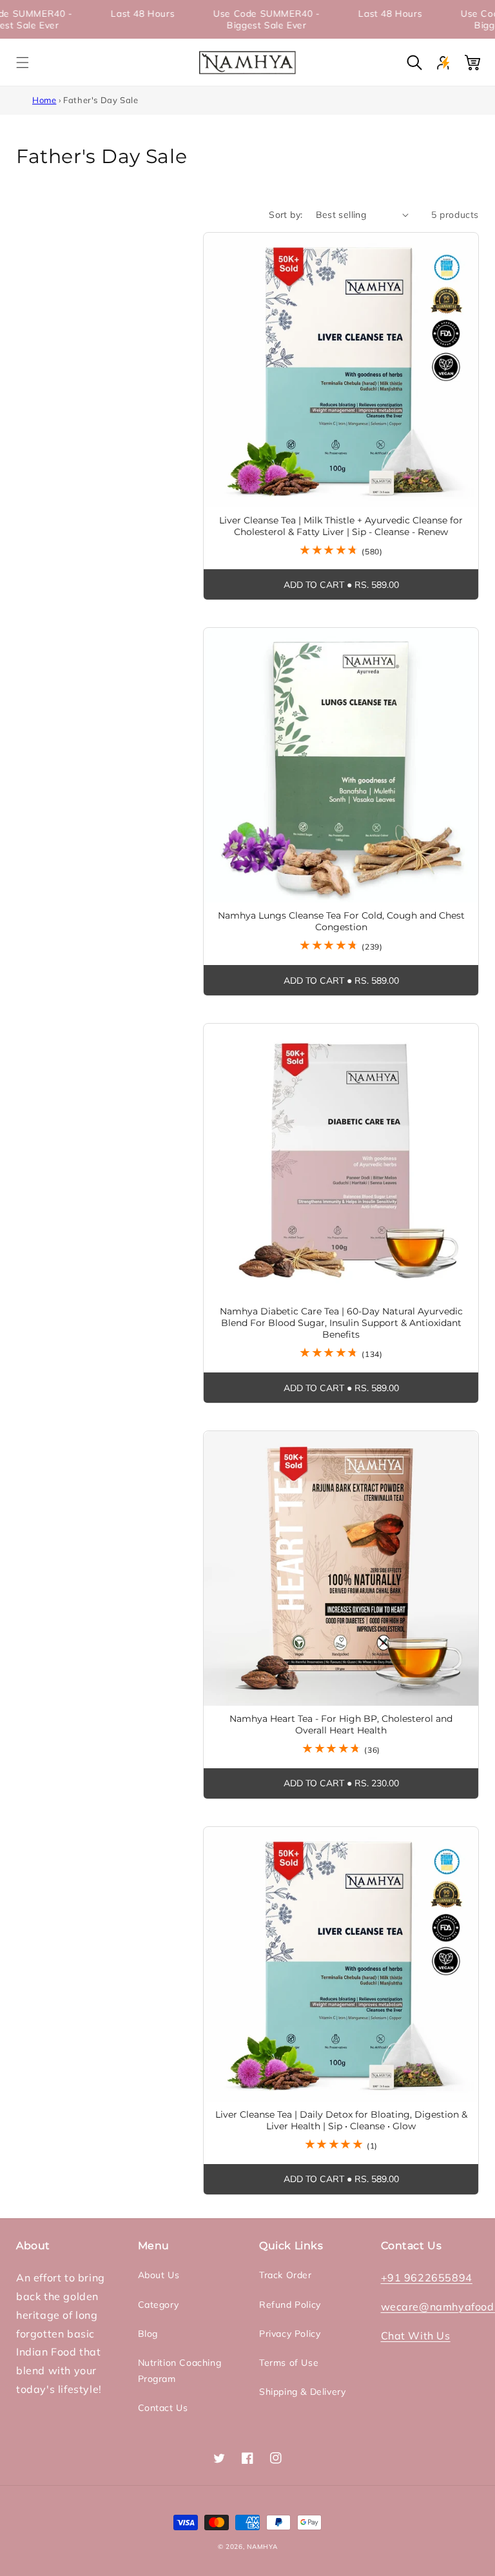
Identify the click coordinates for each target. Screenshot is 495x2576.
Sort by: (286, 215)
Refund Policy (290, 2305)
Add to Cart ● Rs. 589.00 (341, 585)
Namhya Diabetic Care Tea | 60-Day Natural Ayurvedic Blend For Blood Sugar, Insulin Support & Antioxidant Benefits (341, 1323)
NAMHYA (262, 2547)
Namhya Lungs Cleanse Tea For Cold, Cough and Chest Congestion (341, 921)
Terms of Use (289, 2363)
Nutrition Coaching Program (180, 2371)
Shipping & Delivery (302, 2392)
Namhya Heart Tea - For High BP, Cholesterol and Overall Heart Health (341, 1724)
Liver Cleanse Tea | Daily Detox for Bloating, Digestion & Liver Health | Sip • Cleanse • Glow (341, 2120)
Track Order (286, 2275)
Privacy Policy (290, 2334)
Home (44, 100)
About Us (159, 2275)
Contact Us (163, 2408)
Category (159, 2305)
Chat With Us (416, 2336)
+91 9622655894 (427, 2278)
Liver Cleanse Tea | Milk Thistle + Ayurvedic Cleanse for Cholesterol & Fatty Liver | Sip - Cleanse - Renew (341, 526)
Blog (148, 2334)
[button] (23, 63)
